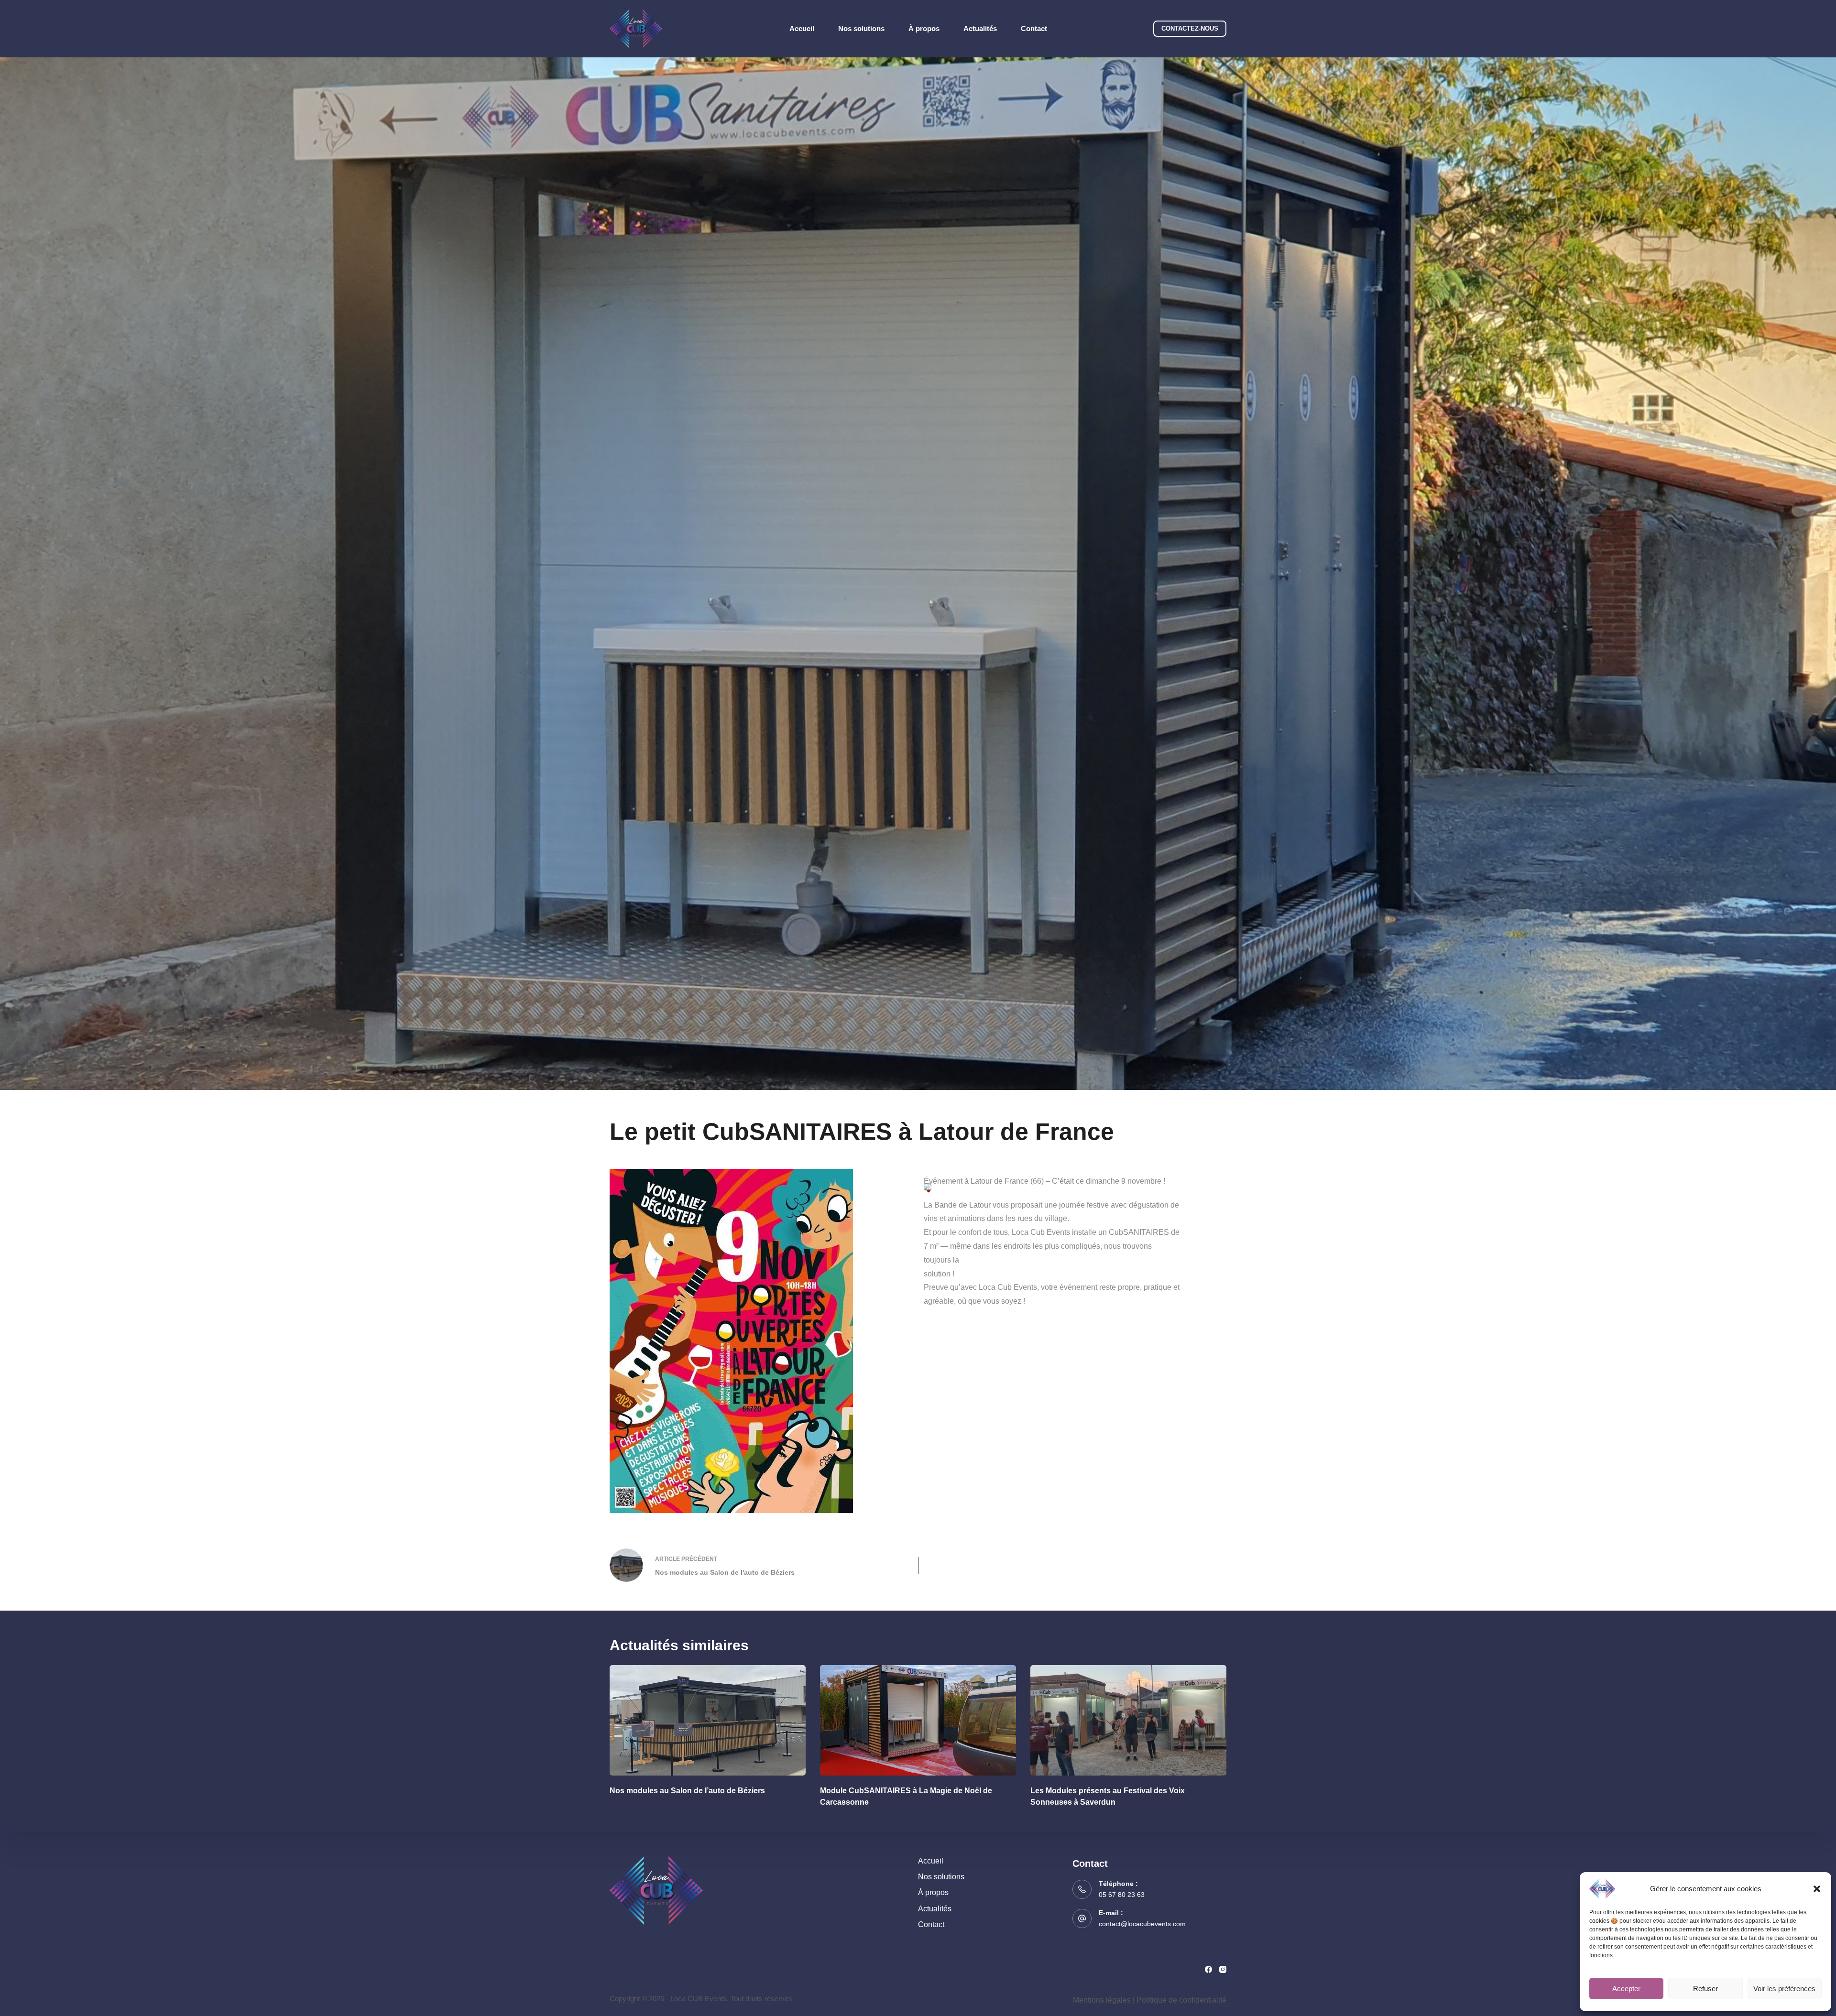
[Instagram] (1223, 1969)
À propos (924, 28)
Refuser (1705, 1989)
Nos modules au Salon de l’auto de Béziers (687, 1791)
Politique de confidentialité (1181, 2000)
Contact (1034, 28)
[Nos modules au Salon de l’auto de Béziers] (708, 1720)
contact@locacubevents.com (1142, 1924)
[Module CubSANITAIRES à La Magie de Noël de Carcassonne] (918, 1720)
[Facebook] (1208, 1969)
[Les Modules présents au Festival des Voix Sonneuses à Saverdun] (1128, 1720)
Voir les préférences (1784, 1989)
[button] (1817, 1889)
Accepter (1626, 1989)
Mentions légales (1102, 2000)
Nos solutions (861, 28)
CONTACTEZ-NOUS (1190, 28)
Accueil (802, 28)
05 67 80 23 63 (1122, 1895)
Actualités (980, 28)
